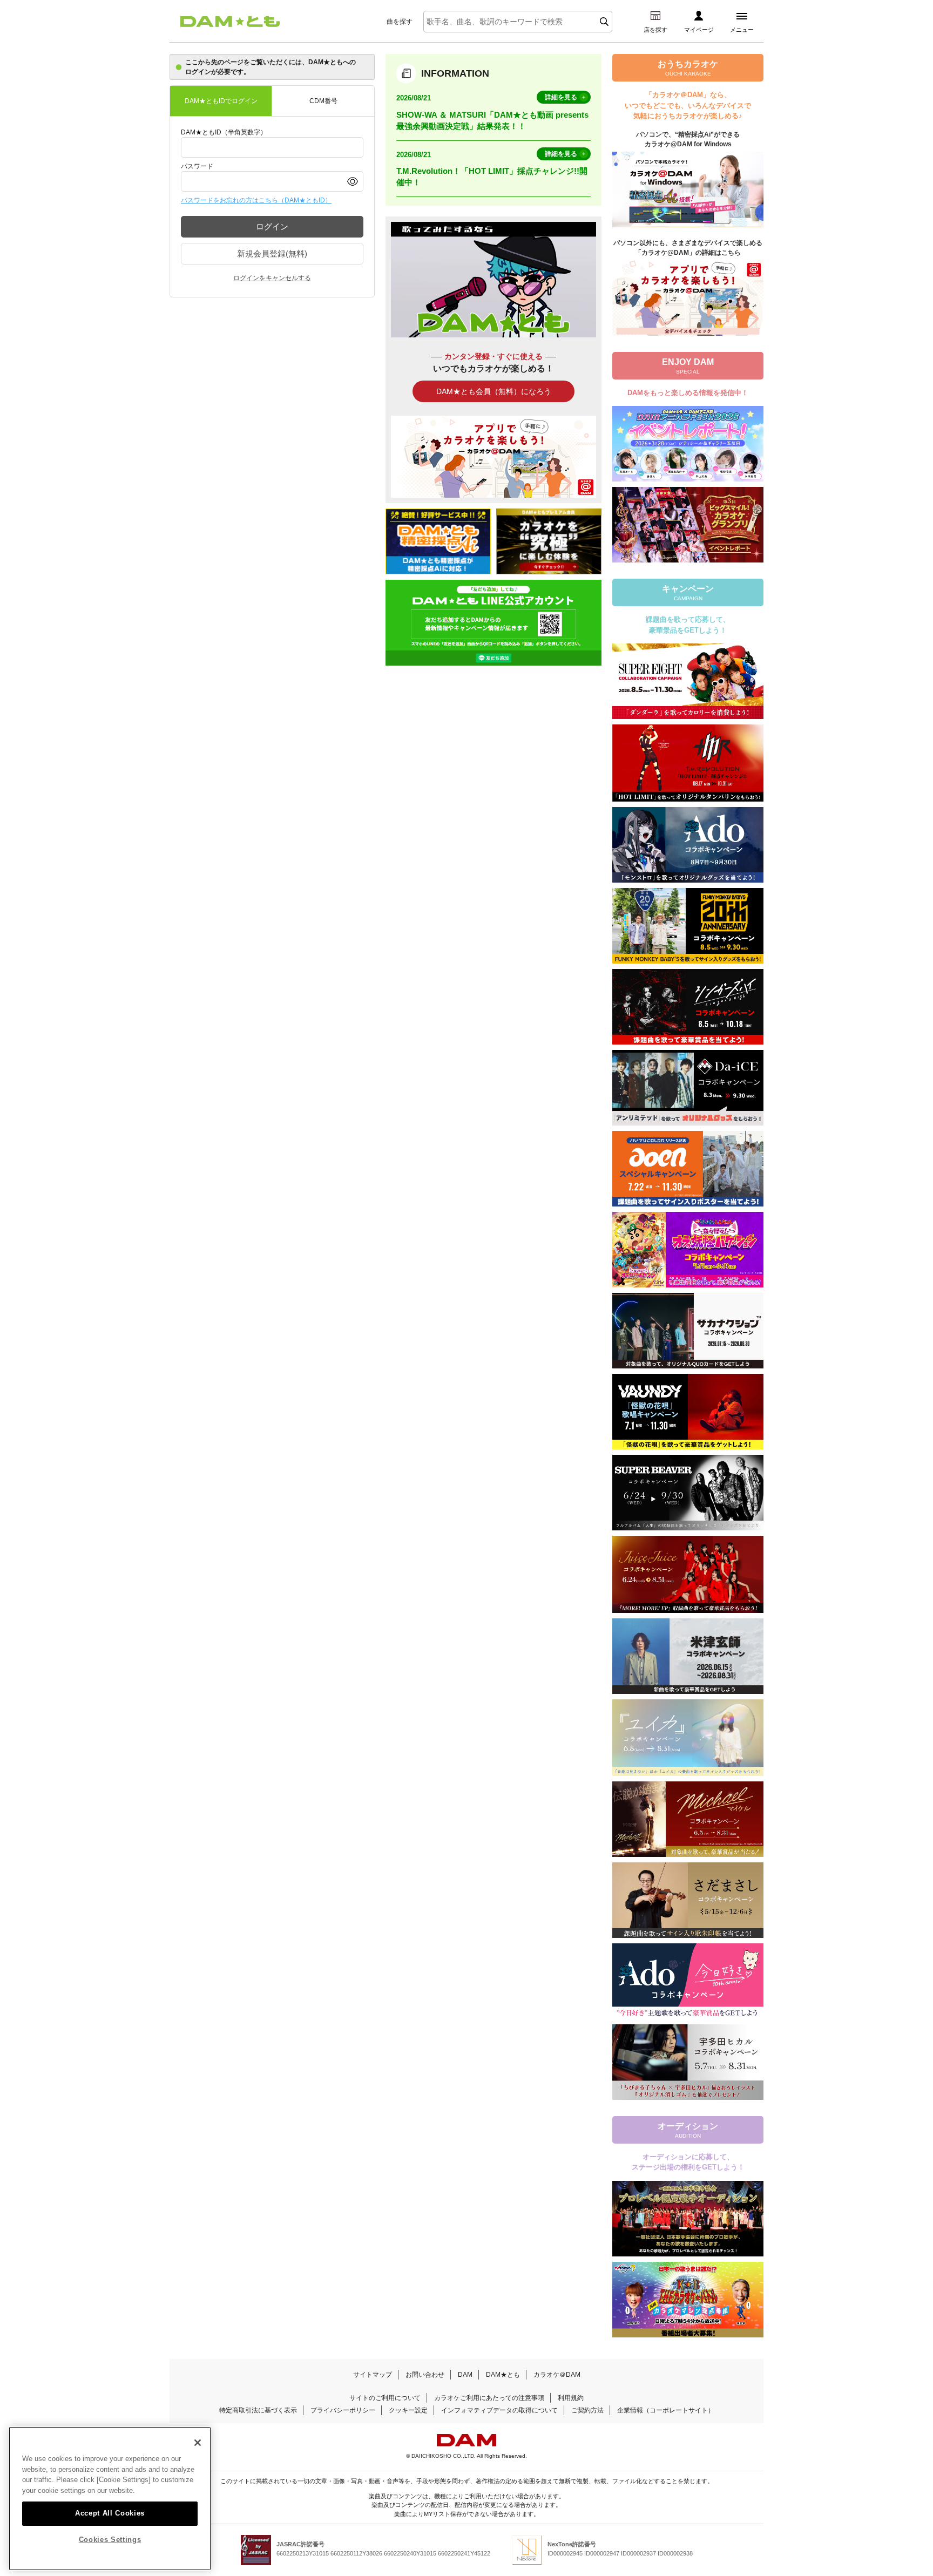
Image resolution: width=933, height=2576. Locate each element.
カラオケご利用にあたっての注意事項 (489, 2398)
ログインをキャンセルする (272, 278)
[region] (110, 2499)
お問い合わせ (425, 2375)
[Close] (198, 2443)
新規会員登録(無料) (272, 253)
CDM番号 (323, 101)
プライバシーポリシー (343, 2410)
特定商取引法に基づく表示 (258, 2410)
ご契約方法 (587, 2410)
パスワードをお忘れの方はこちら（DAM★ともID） (256, 200)
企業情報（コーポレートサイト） (666, 2410)
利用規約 (571, 2398)
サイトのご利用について (385, 2398)
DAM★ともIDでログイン (221, 101)
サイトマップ (373, 2375)
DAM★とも (503, 2375)
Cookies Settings (110, 2540)
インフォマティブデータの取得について (499, 2410)
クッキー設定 (408, 2410)
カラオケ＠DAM (557, 2375)
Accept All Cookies (110, 2513)
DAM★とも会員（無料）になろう (494, 391)
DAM (465, 2375)
